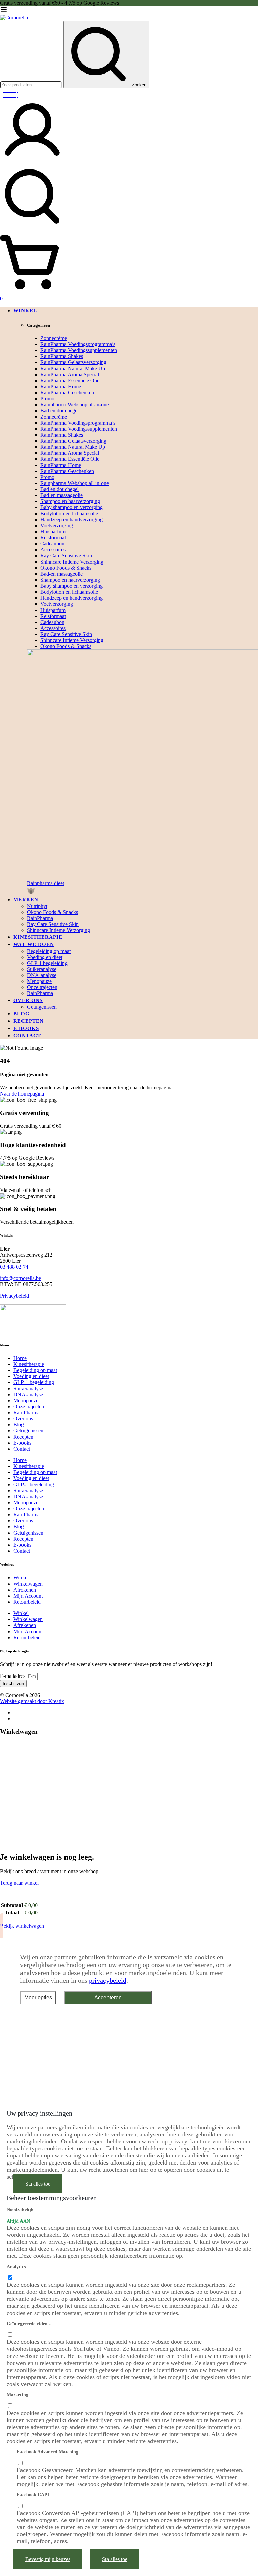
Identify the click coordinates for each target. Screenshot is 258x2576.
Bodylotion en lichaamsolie (69, 513)
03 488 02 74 (14, 1267)
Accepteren (108, 1998)
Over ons (23, 1419)
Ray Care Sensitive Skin (66, 556)
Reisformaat (53, 538)
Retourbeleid (27, 1602)
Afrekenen (25, 1590)
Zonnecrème (54, 338)
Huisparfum (53, 531)
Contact (22, 1449)
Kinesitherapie (29, 1364)
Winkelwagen (28, 1584)
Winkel (21, 1578)
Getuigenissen (28, 1431)
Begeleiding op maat (35, 1370)
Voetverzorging (57, 525)
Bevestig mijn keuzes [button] (48, 2559)
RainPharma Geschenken (67, 393)
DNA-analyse (28, 1394)
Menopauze (26, 1400)
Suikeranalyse (28, 1388)
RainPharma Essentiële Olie (70, 380)
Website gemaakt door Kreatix (32, 1701)
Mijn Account (28, 1596)
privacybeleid (108, 1980)
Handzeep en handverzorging (72, 519)
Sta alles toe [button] (38, 2184)
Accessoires (53, 550)
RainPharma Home (61, 386)
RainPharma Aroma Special (70, 374)
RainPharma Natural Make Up (73, 368)
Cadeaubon (52, 544)
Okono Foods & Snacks (66, 568)
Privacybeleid (14, 1296)
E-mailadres (13, 1676)
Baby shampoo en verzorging (72, 507)
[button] (142, 888)
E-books (22, 1443)
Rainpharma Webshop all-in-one (75, 405)
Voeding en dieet (31, 1376)
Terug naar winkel (19, 1883)
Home (20, 1358)
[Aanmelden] (32, 161)
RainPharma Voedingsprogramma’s (78, 344)
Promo (47, 399)
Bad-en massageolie (61, 495)
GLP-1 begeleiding (34, 1382)
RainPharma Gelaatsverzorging (73, 362)
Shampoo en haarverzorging (70, 501)
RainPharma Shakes (62, 356)
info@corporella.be (20, 1278)
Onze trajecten (29, 1406)
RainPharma (27, 1413)
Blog (19, 1425)
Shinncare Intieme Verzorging (72, 562)
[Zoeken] (129, 197)
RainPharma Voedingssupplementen (79, 350)
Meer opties (38, 1998)
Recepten (23, 1437)
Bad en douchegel (59, 411)
